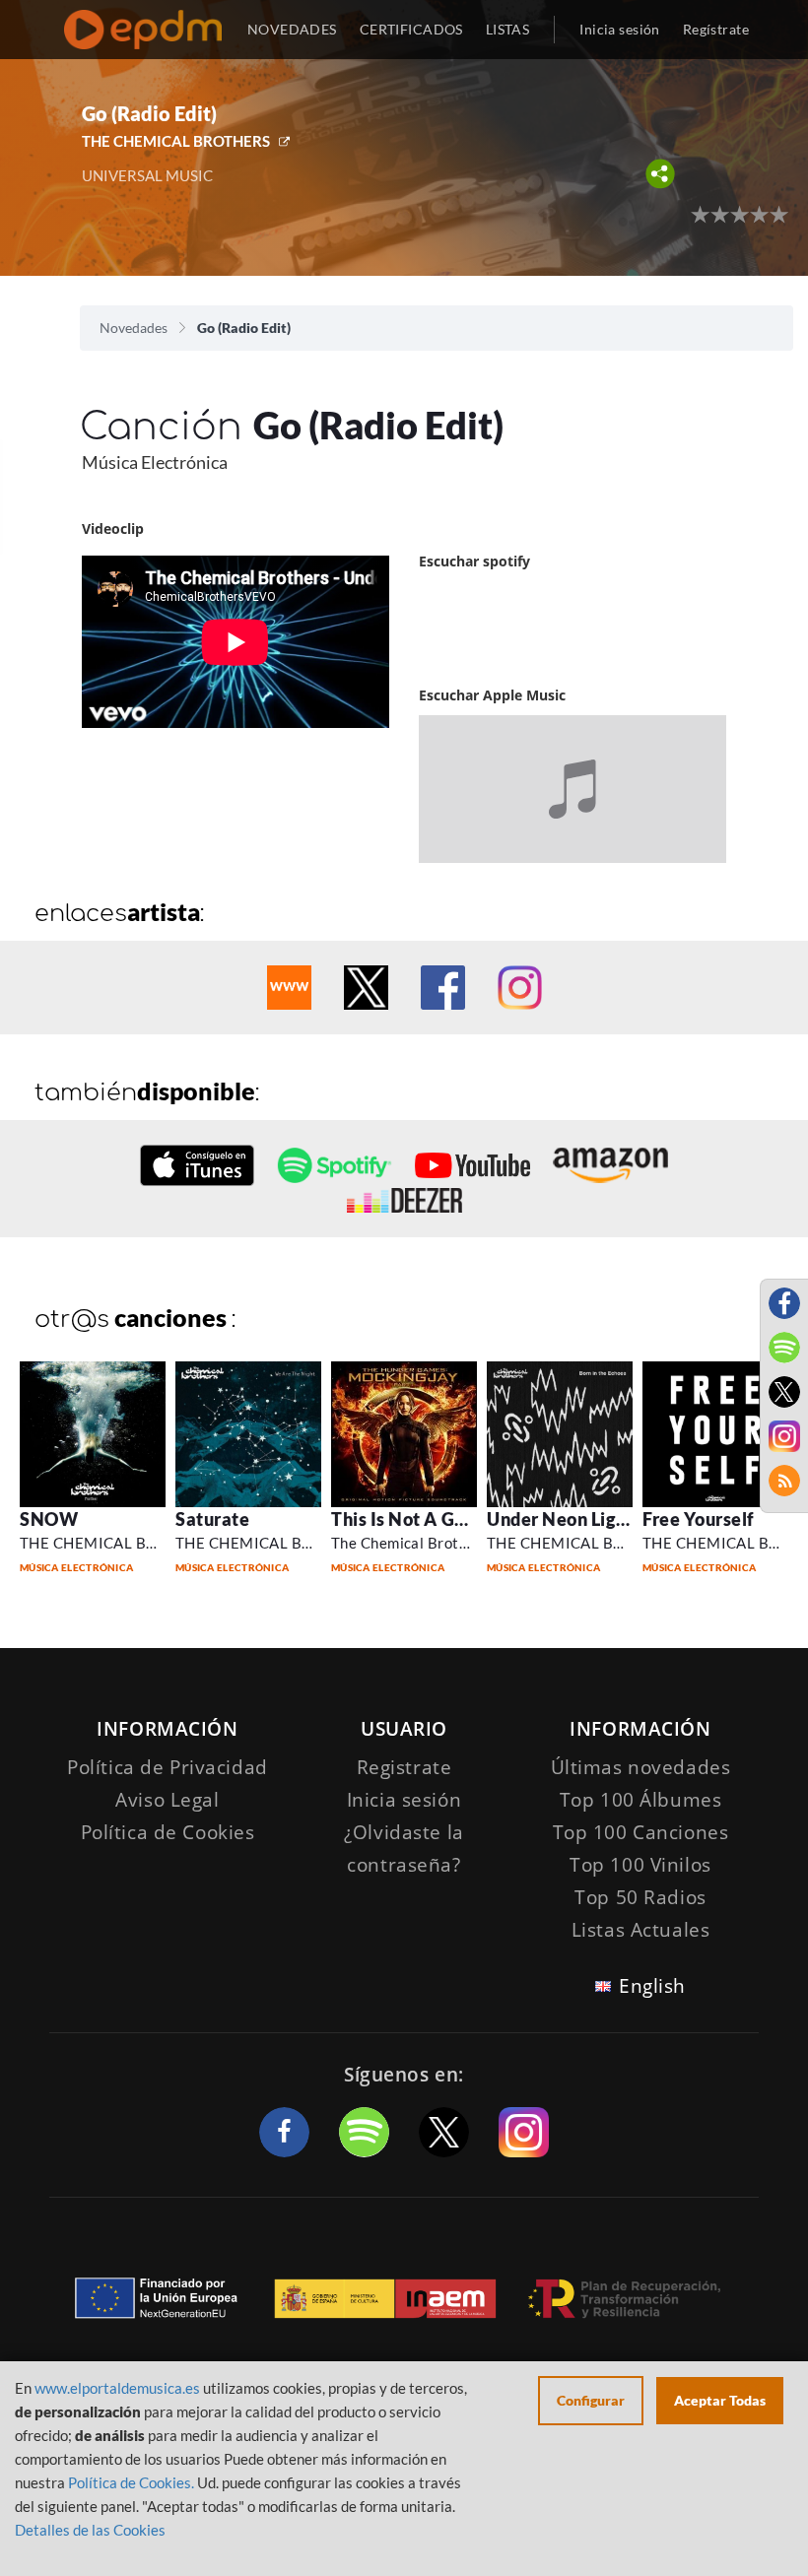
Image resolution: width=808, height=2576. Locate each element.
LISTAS (508, 29)
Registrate (404, 1767)
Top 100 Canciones (641, 1832)
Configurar (591, 2400)
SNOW (49, 1519)
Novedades (134, 328)
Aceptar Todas (720, 2400)
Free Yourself (699, 1519)
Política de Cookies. (131, 2482)
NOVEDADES (292, 29)
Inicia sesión (619, 29)
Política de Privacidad (168, 1767)
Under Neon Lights (564, 1519)
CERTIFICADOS (411, 29)
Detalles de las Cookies (90, 2530)
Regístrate (716, 29)
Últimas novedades (641, 1767)
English (652, 1986)
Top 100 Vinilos (640, 1865)
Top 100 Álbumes (641, 1800)
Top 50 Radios (640, 1897)
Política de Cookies (168, 1832)
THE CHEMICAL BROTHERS (176, 141)
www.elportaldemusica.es (117, 2388)
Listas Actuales (641, 1930)
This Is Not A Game (411, 1519)
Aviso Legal (167, 1800)
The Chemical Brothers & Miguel (443, 1543)
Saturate (212, 1519)
